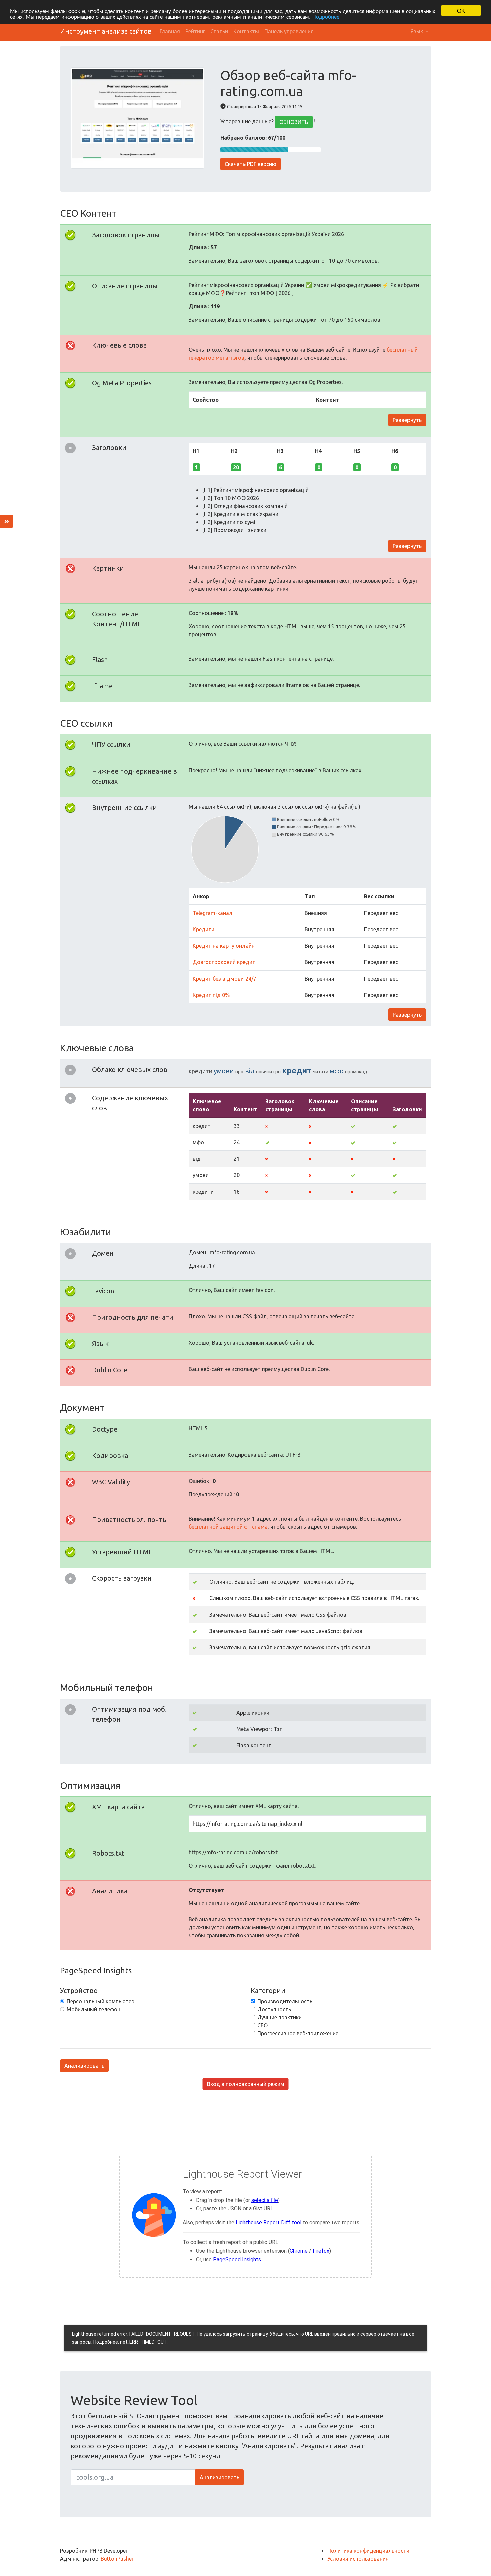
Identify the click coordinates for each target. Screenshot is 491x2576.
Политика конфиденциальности (368, 2551)
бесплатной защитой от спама (228, 1527)
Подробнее (326, 17)
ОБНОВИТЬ (294, 122)
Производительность (285, 2001)
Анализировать (84, 2066)
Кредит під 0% (211, 995)
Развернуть (407, 420)
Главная (170, 31)
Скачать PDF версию (251, 164)
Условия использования (358, 2559)
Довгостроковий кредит (224, 962)
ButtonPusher (117, 2559)
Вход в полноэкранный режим (246, 2084)
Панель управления (289, 31)
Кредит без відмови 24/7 (224, 979)
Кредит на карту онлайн (224, 946)
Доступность (274, 2009)
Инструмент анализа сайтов (106, 31)
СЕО (262, 2025)
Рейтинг (195, 31)
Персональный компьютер (101, 2001)
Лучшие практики (279, 2017)
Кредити (204, 929)
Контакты (246, 31)
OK (461, 11)
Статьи (219, 31)
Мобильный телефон (94, 2009)
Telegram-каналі (213, 913)
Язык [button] (417, 31)
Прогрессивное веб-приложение (298, 2033)
